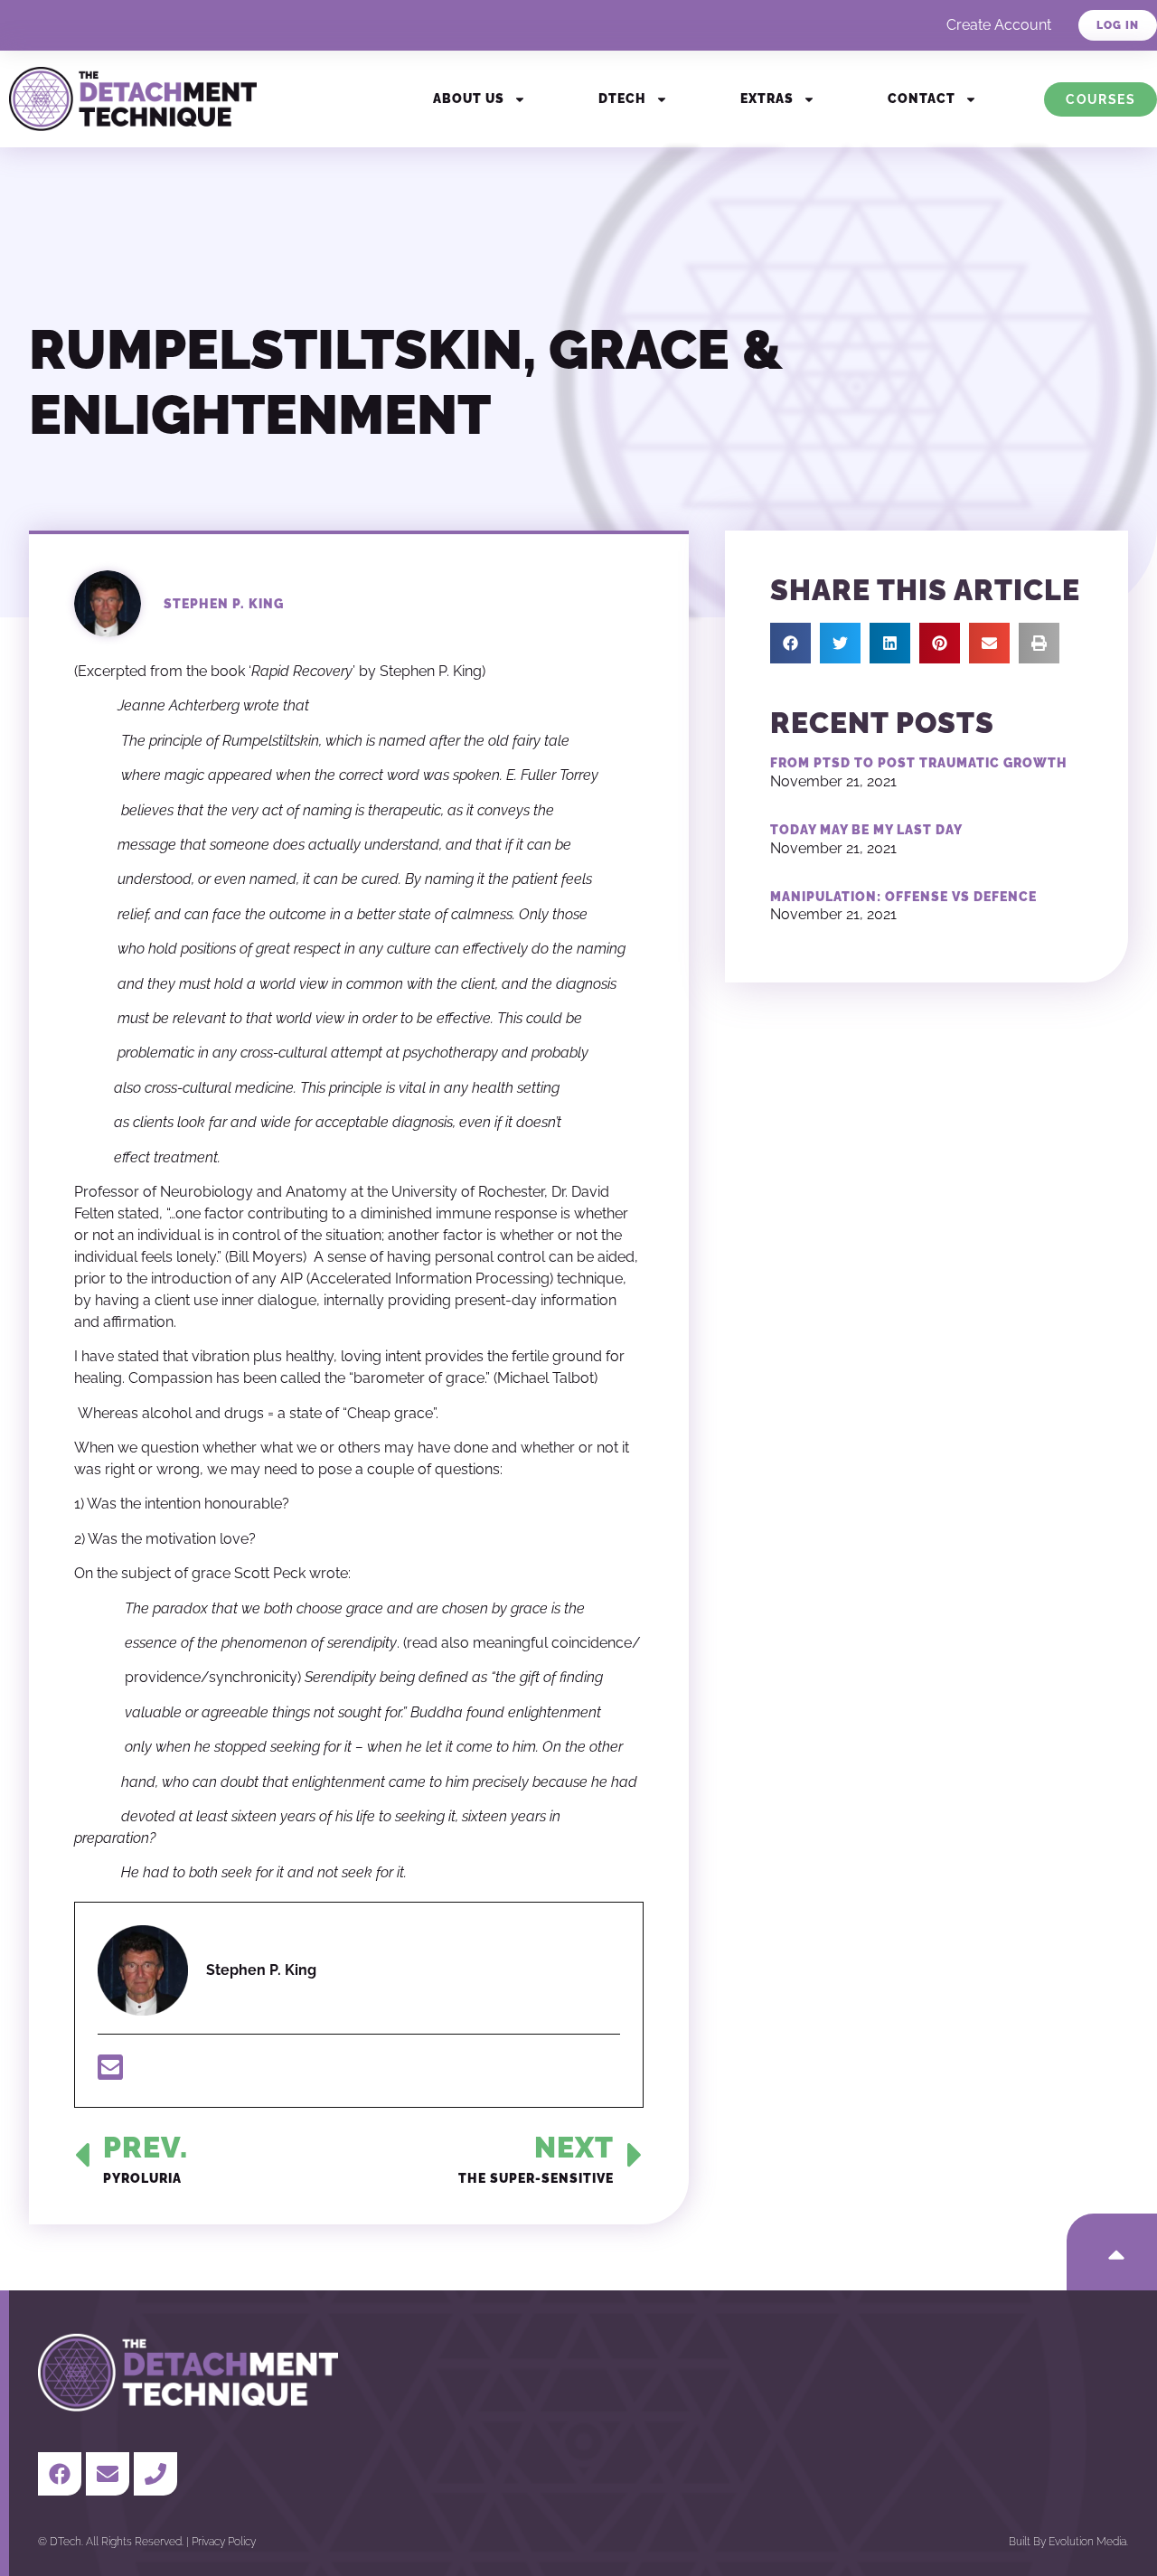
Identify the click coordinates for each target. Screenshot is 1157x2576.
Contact (922, 99)
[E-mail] (110, 2073)
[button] (790, 643)
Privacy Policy (224, 2542)
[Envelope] (108, 2474)
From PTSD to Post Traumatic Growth (919, 763)
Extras (767, 99)
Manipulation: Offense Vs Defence (903, 897)
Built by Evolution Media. (1068, 2542)
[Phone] (155, 2474)
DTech (622, 99)
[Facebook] (60, 2474)
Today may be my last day (866, 830)
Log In (1118, 25)
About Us (469, 99)
